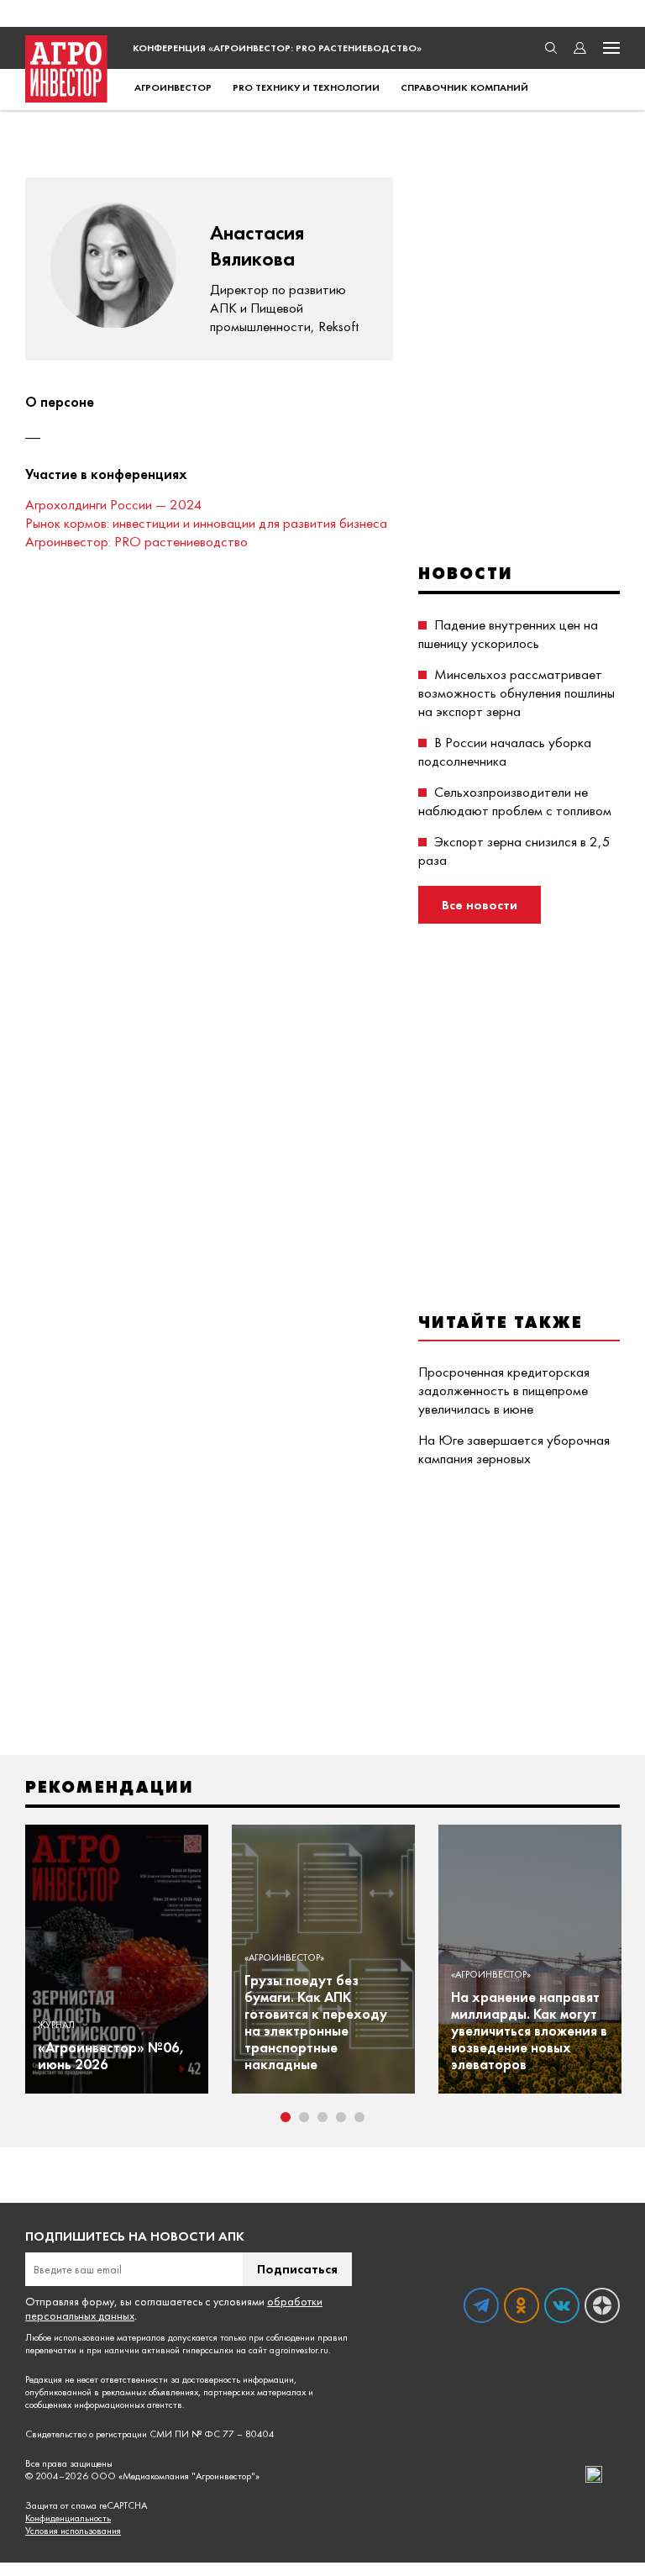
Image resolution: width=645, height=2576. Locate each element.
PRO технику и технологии (306, 87)
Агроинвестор (173, 87)
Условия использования (73, 2531)
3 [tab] (322, 2117)
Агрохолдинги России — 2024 (114, 504)
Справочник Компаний (464, 87)
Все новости (480, 905)
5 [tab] (359, 2117)
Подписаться (297, 2269)
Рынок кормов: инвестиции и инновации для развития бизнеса (206, 523)
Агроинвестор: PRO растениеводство (136, 541)
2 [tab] (304, 2117)
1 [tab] (286, 2117)
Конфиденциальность (68, 2518)
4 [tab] (341, 2117)
